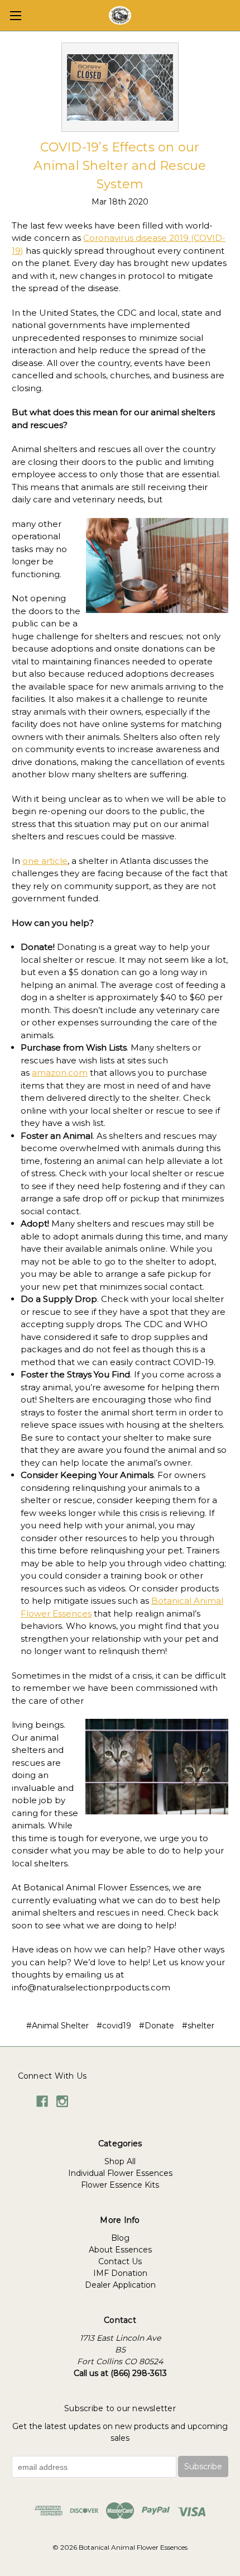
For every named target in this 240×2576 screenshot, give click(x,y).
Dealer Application (120, 2285)
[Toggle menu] (15, 15)
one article (45, 861)
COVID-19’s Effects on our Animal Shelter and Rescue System (120, 166)
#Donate (157, 2026)
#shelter (198, 2026)
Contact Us (120, 2261)
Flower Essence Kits (120, 2185)
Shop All (120, 2161)
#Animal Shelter (57, 2026)
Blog (120, 2238)
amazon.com (60, 1073)
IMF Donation (120, 2273)
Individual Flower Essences (120, 2173)
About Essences (120, 2250)
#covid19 (114, 2026)
